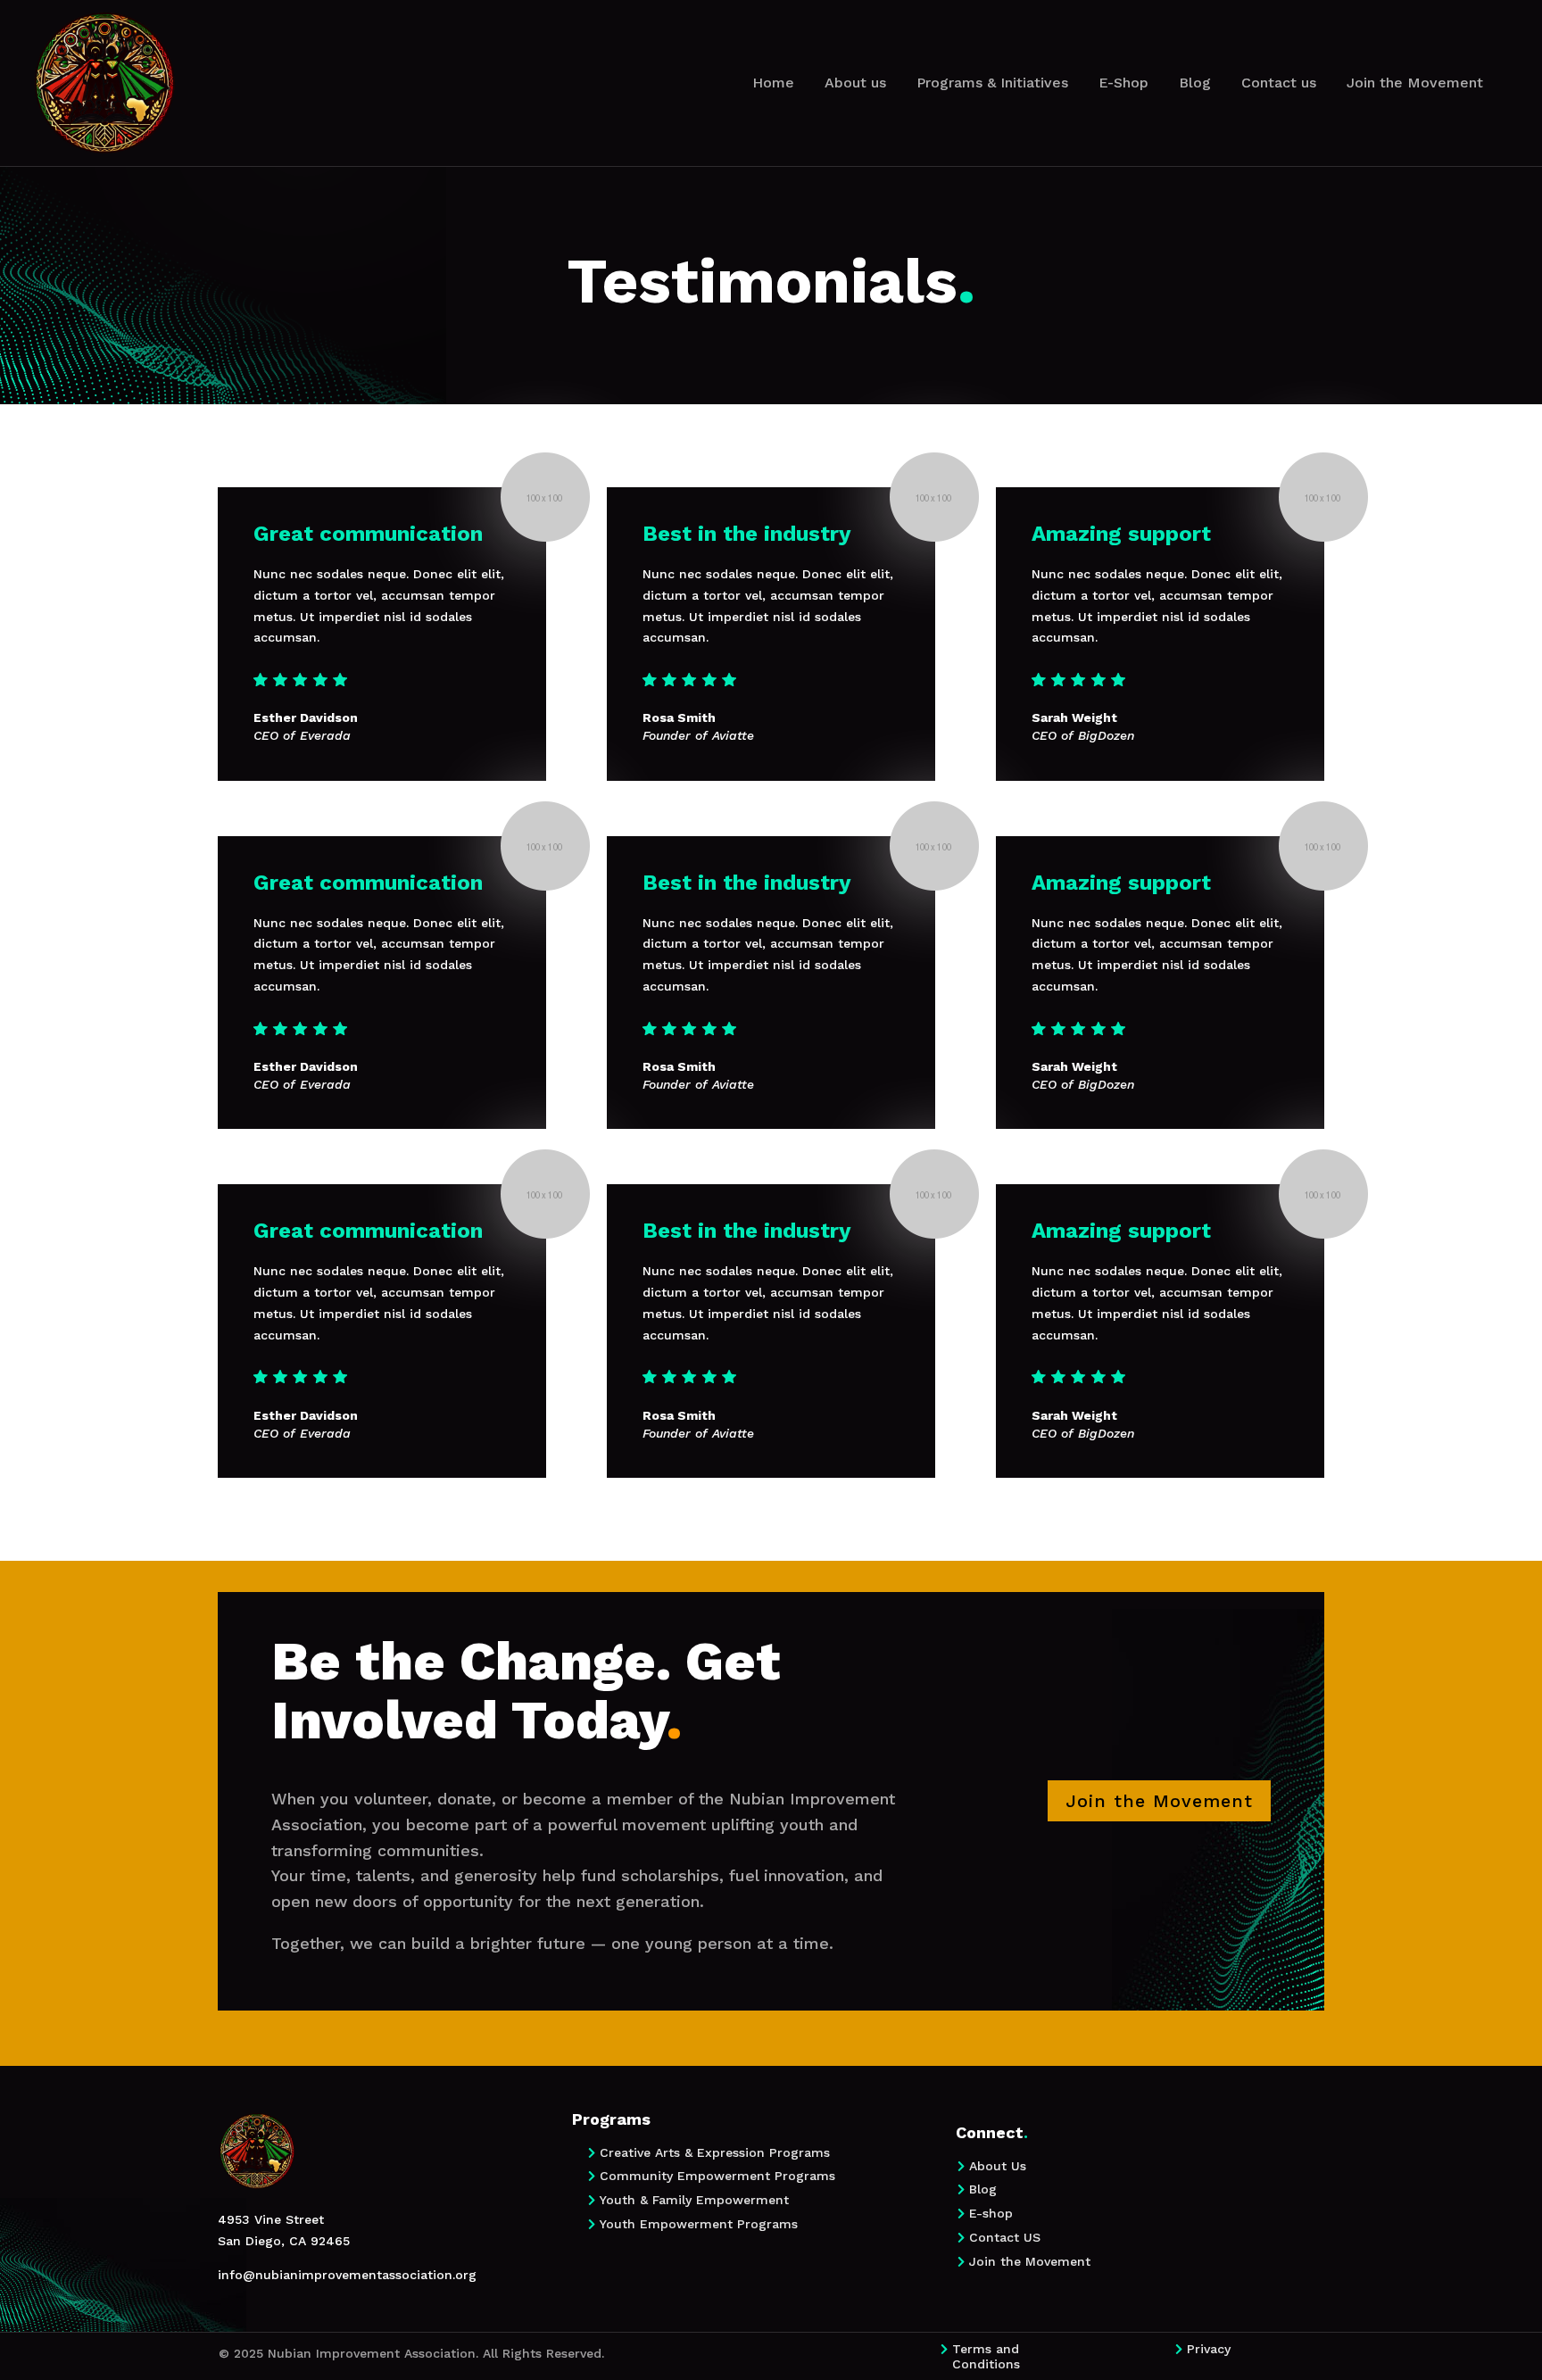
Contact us (1279, 83)
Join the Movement (1415, 83)
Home (773, 83)
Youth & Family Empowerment (694, 2200)
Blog (1195, 83)
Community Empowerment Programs (717, 2176)
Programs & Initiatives (992, 83)
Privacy (1209, 2349)
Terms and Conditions (986, 2356)
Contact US (1005, 2237)
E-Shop (1123, 83)
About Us (998, 2166)
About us (855, 83)
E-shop (991, 2213)
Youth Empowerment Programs (699, 2224)
